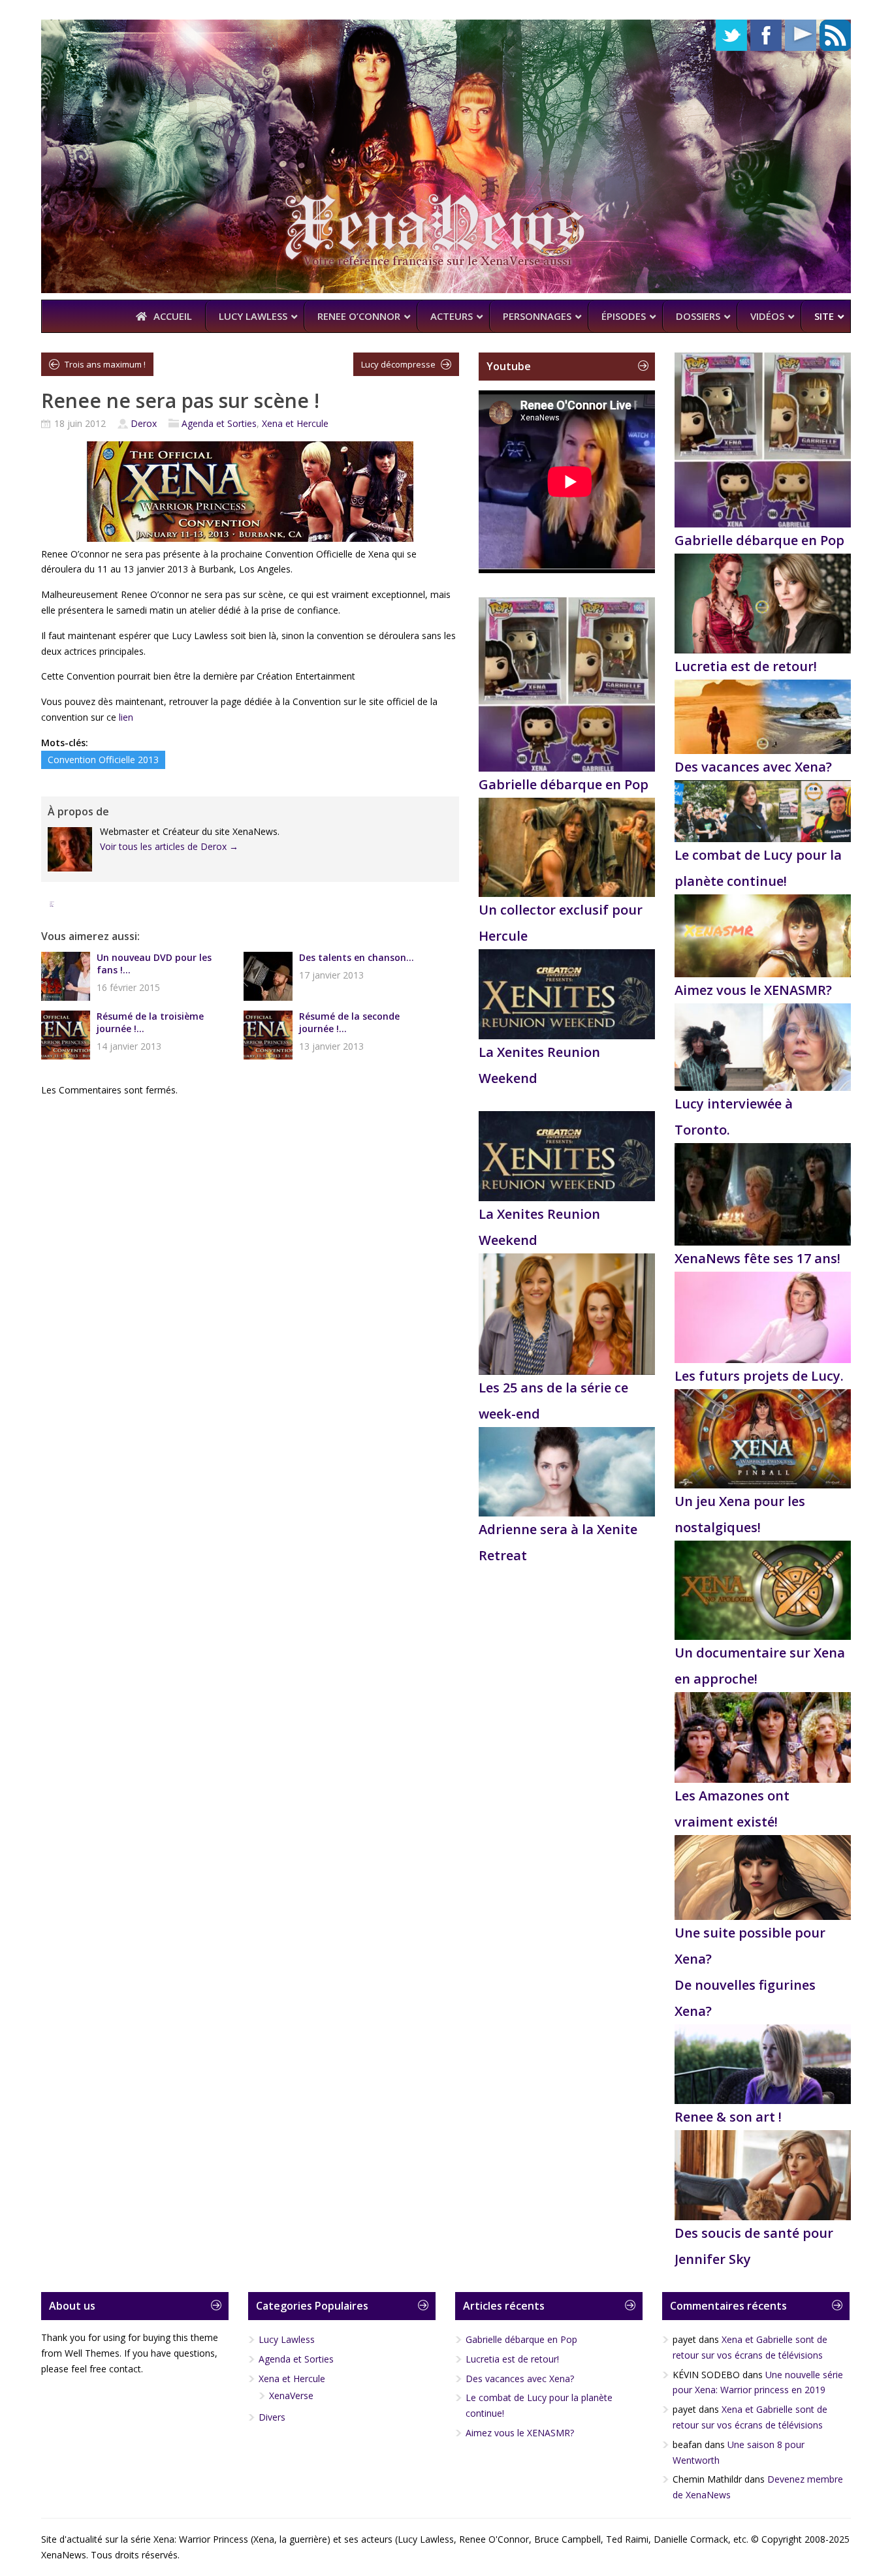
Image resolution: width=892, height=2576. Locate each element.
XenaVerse (291, 2395)
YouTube (801, 35)
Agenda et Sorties (219, 423)
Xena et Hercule (295, 423)
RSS (835, 35)
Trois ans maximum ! (105, 364)
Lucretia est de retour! (746, 666)
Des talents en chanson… (357, 957)
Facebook (766, 35)
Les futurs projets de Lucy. (759, 1376)
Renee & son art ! (728, 2117)
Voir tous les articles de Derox (169, 846)
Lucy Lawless (287, 2339)
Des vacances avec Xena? (753, 767)
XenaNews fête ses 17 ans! (757, 1258)
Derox (144, 423)
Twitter (731, 35)
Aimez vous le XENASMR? (753, 990)
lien (126, 717)
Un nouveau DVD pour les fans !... (154, 964)
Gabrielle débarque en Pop (564, 784)
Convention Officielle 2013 (103, 760)
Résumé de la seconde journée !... (349, 1022)
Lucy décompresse (398, 364)
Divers (272, 2417)
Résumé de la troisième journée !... (150, 1022)
